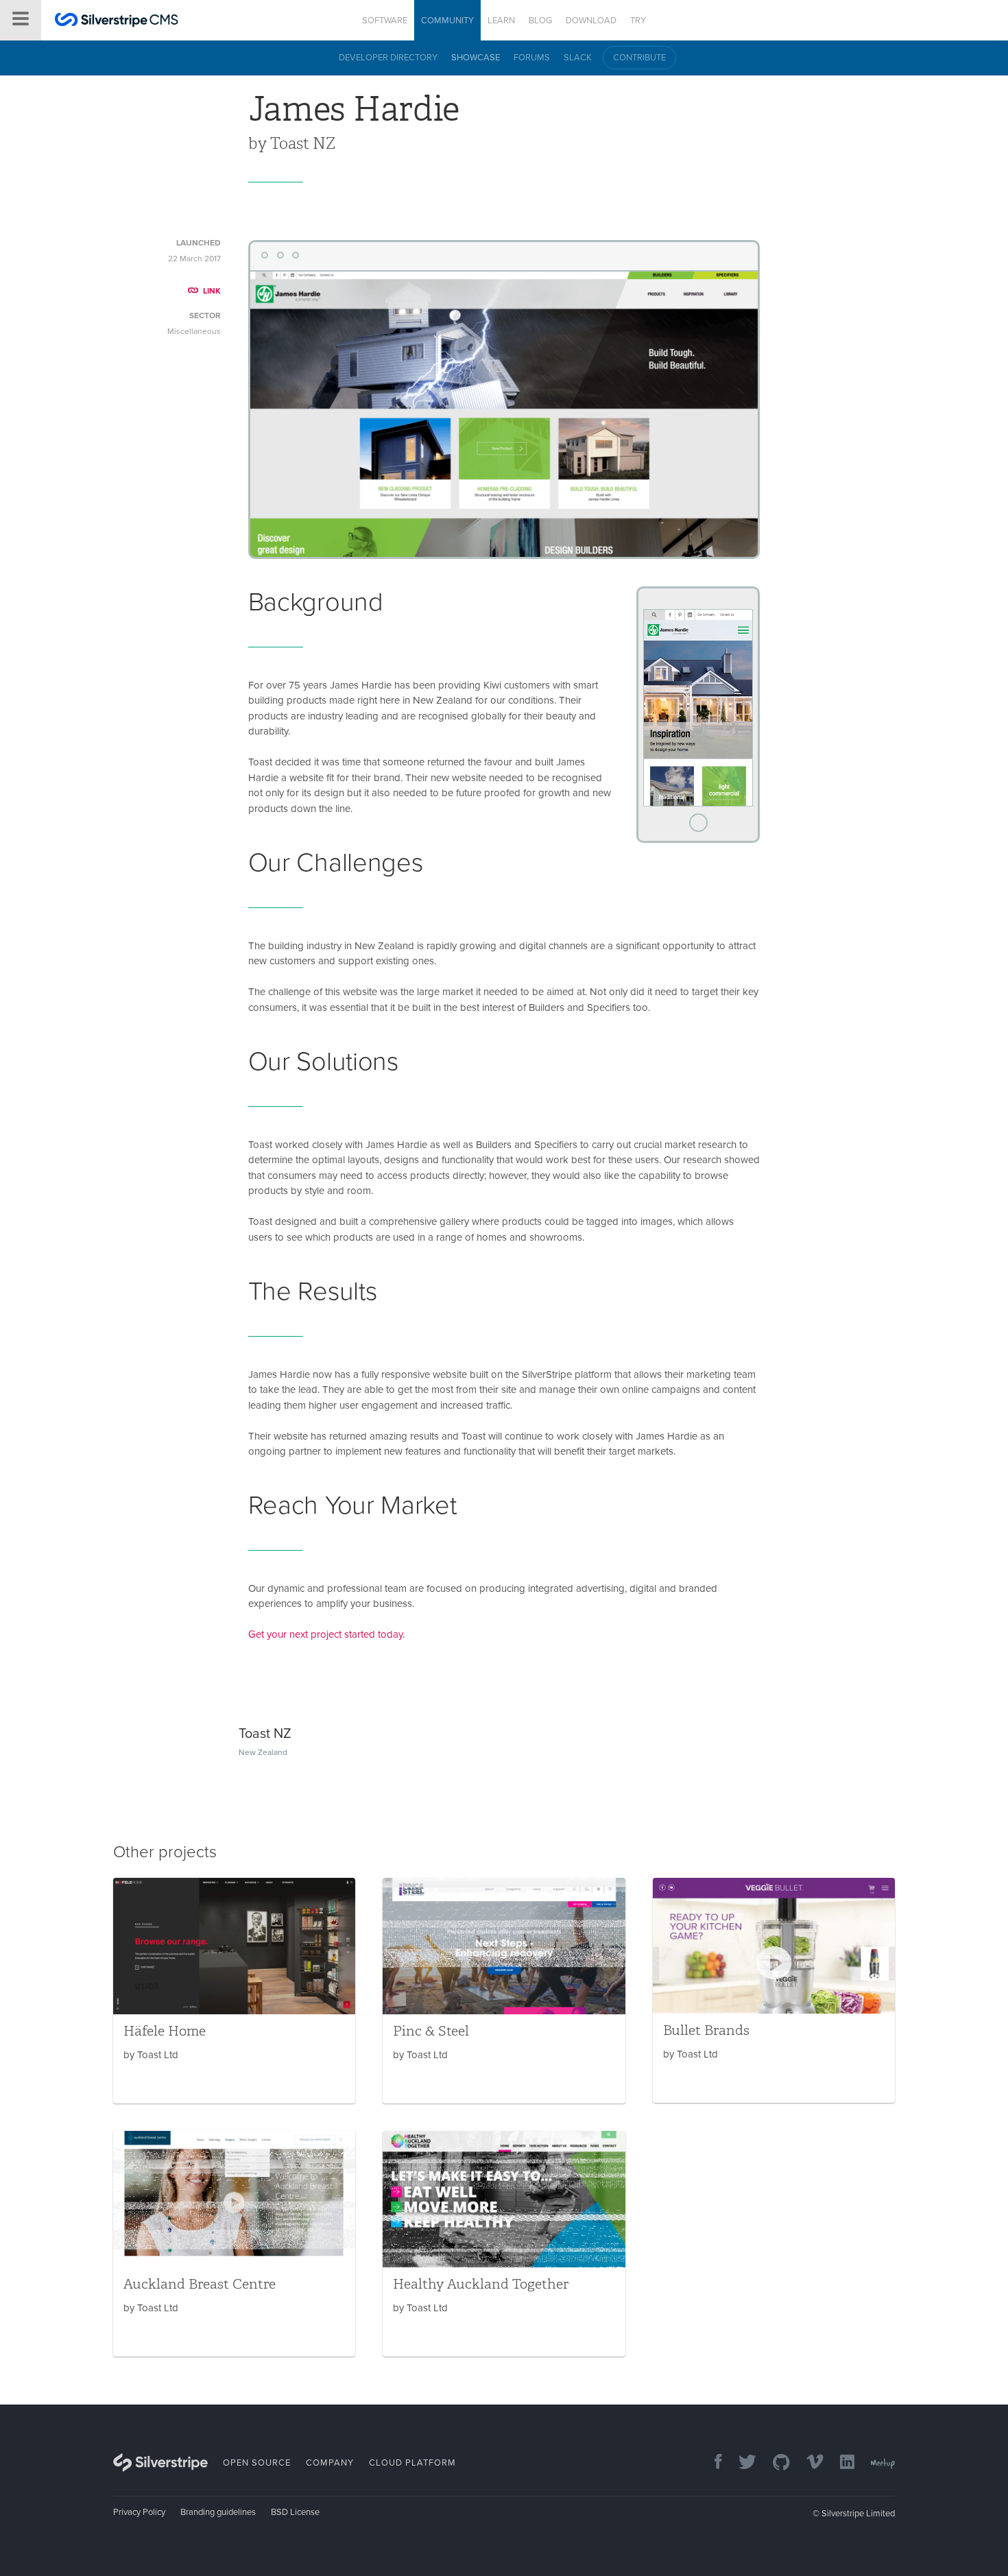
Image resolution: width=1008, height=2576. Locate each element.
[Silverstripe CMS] (117, 22)
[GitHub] (775, 2463)
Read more (234, 1991)
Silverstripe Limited (858, 2514)
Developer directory (388, 58)
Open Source (257, 2463)
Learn (501, 21)
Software (385, 21)
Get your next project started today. (326, 1634)
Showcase (476, 58)
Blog (540, 21)
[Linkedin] (840, 2463)
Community (447, 21)
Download (591, 21)
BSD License (295, 2512)
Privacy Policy (139, 2512)
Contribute (639, 58)
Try (638, 21)
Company (330, 2463)
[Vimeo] (808, 2463)
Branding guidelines (218, 2512)
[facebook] (711, 2463)
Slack (578, 58)
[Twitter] (741, 2463)
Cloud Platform (412, 2463)
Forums (532, 58)
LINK (212, 291)
